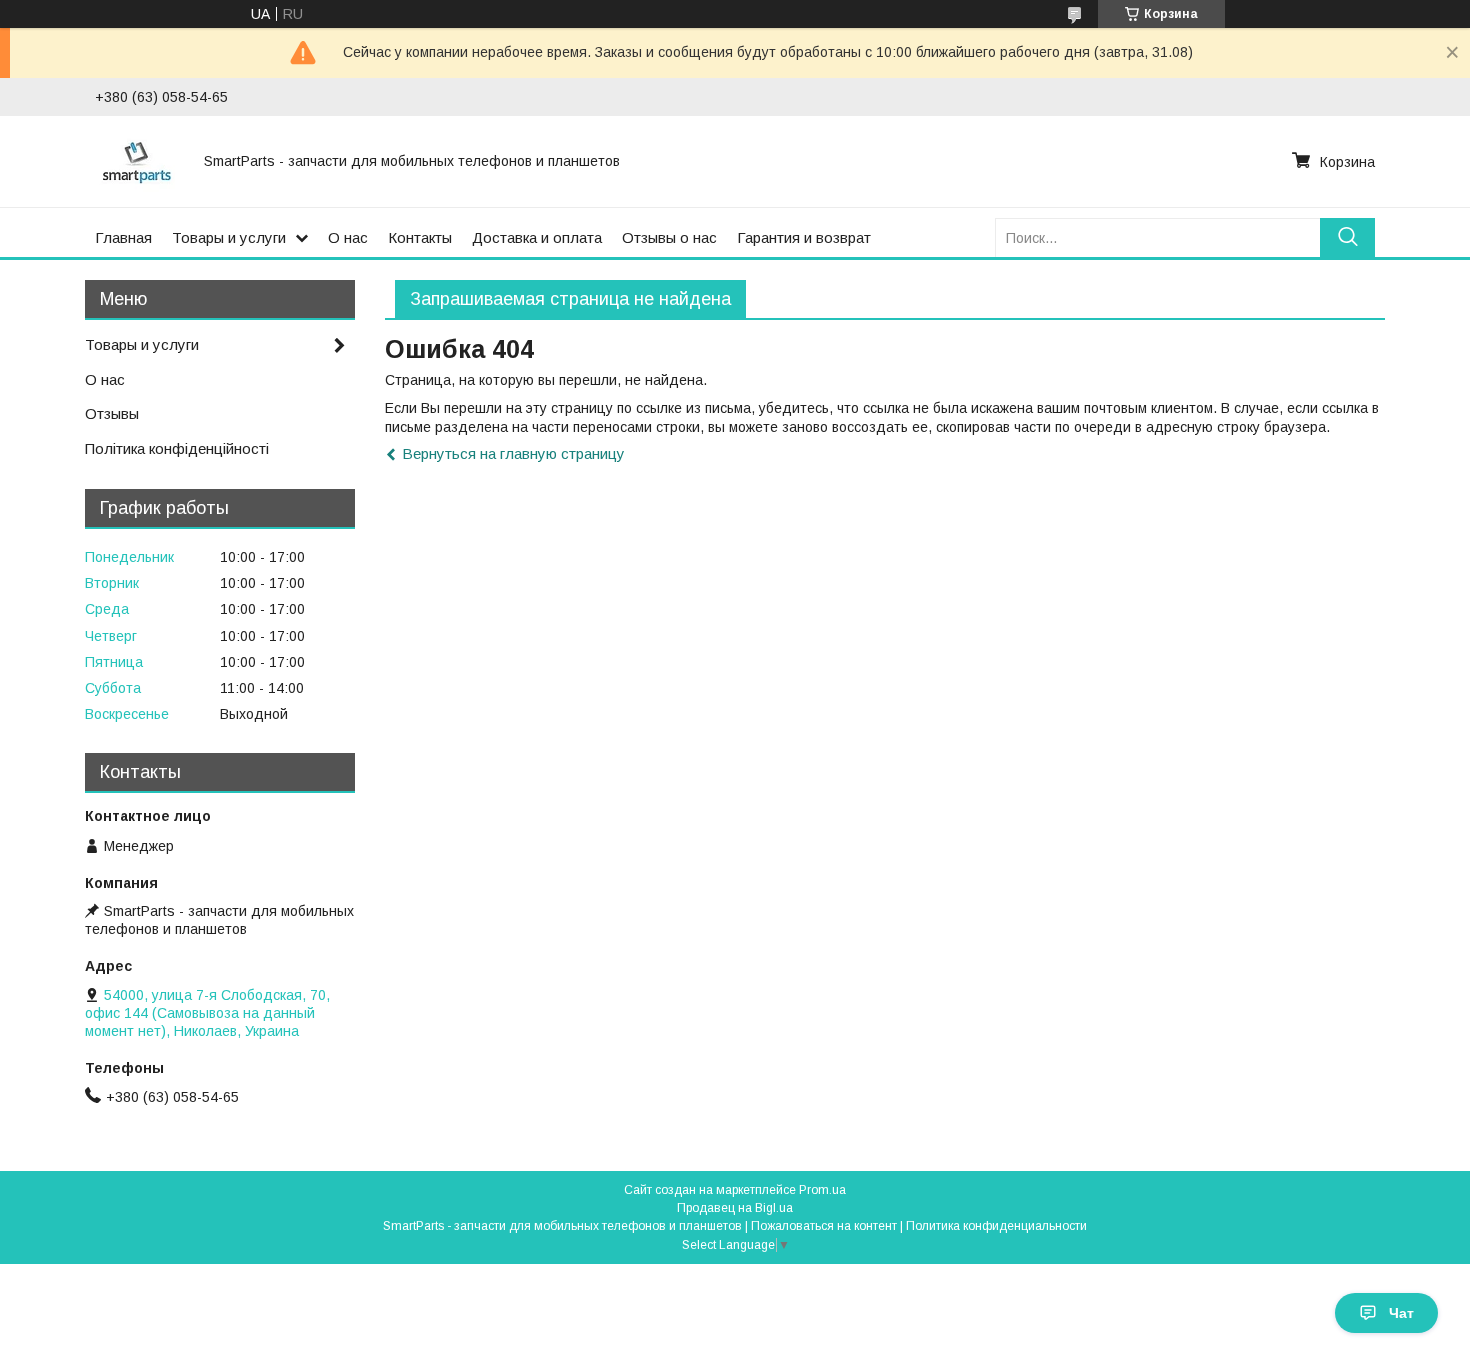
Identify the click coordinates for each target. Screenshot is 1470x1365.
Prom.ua (822, 1190)
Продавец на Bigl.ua (735, 1208)
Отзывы (112, 413)
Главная (123, 237)
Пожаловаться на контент (824, 1226)
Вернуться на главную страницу (513, 453)
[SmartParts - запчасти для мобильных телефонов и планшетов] (137, 161)
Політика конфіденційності (177, 448)
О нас (348, 237)
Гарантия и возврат (804, 237)
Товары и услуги (229, 237)
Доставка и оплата (537, 237)
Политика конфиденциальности (996, 1226)
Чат (1401, 1313)
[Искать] (1347, 237)
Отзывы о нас (669, 237)
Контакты (420, 237)
